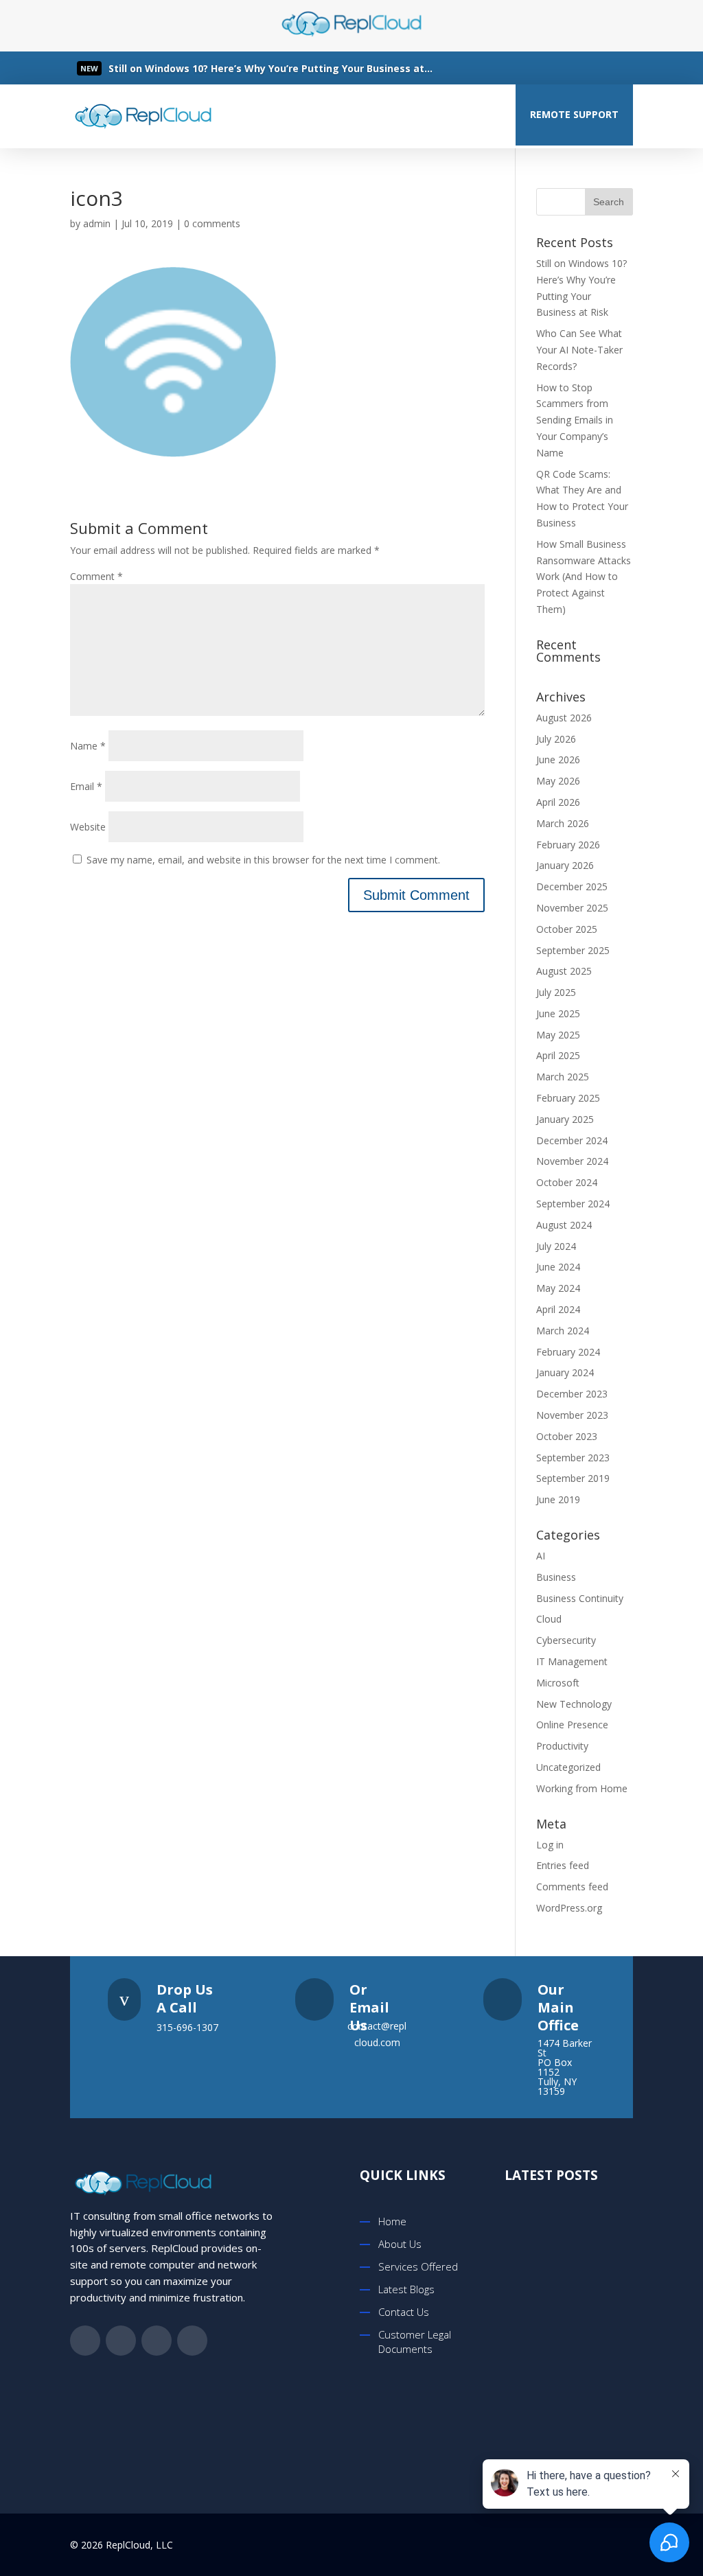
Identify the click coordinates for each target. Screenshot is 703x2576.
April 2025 (558, 1055)
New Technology (574, 1704)
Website (88, 827)
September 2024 (573, 1204)
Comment (96, 576)
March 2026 (563, 823)
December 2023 (572, 1394)
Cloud (549, 1619)
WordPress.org (569, 1908)
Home (392, 2221)
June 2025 (558, 1013)
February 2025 (568, 1098)
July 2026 (556, 739)
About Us (400, 2244)
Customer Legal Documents (415, 2342)
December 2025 (572, 886)
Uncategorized (568, 1767)
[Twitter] (560, 68)
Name (88, 746)
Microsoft (558, 1683)
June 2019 (558, 1499)
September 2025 (573, 950)
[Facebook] (533, 68)
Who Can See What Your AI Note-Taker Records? (579, 350)
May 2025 (558, 1035)
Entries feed (563, 1865)
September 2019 (573, 1478)
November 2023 (572, 1415)
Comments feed (572, 1887)
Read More (157, 69)
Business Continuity (580, 1598)
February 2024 (568, 1352)
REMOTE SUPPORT (574, 114)
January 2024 (565, 1372)
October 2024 (567, 1182)
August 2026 (564, 718)
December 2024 (572, 1140)
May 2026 (558, 781)
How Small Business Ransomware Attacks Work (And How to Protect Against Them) (584, 577)
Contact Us (404, 2312)
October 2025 (567, 929)
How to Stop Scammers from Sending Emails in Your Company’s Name (575, 420)
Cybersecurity (566, 1640)
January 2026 (565, 865)
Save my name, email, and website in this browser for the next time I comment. (263, 860)
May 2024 (558, 1288)
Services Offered (418, 2266)
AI (541, 1556)
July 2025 (556, 992)
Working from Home (582, 1788)
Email (86, 786)
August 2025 (564, 971)
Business (556, 1577)
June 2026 (558, 759)
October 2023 (567, 1436)
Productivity (562, 1746)
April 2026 (558, 802)
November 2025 (572, 908)
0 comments (212, 223)
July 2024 (556, 1246)
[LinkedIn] (588, 68)
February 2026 (568, 845)
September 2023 (573, 1458)
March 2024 (563, 1331)
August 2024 (564, 1225)
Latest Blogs (406, 2289)
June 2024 (558, 1267)
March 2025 (563, 1077)
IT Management (572, 1661)
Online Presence (572, 1725)
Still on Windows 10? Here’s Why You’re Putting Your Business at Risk (593, 2255)
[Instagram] (615, 68)
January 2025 (565, 1119)
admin (97, 223)
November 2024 (572, 1161)
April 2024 (558, 1309)
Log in (550, 1845)
